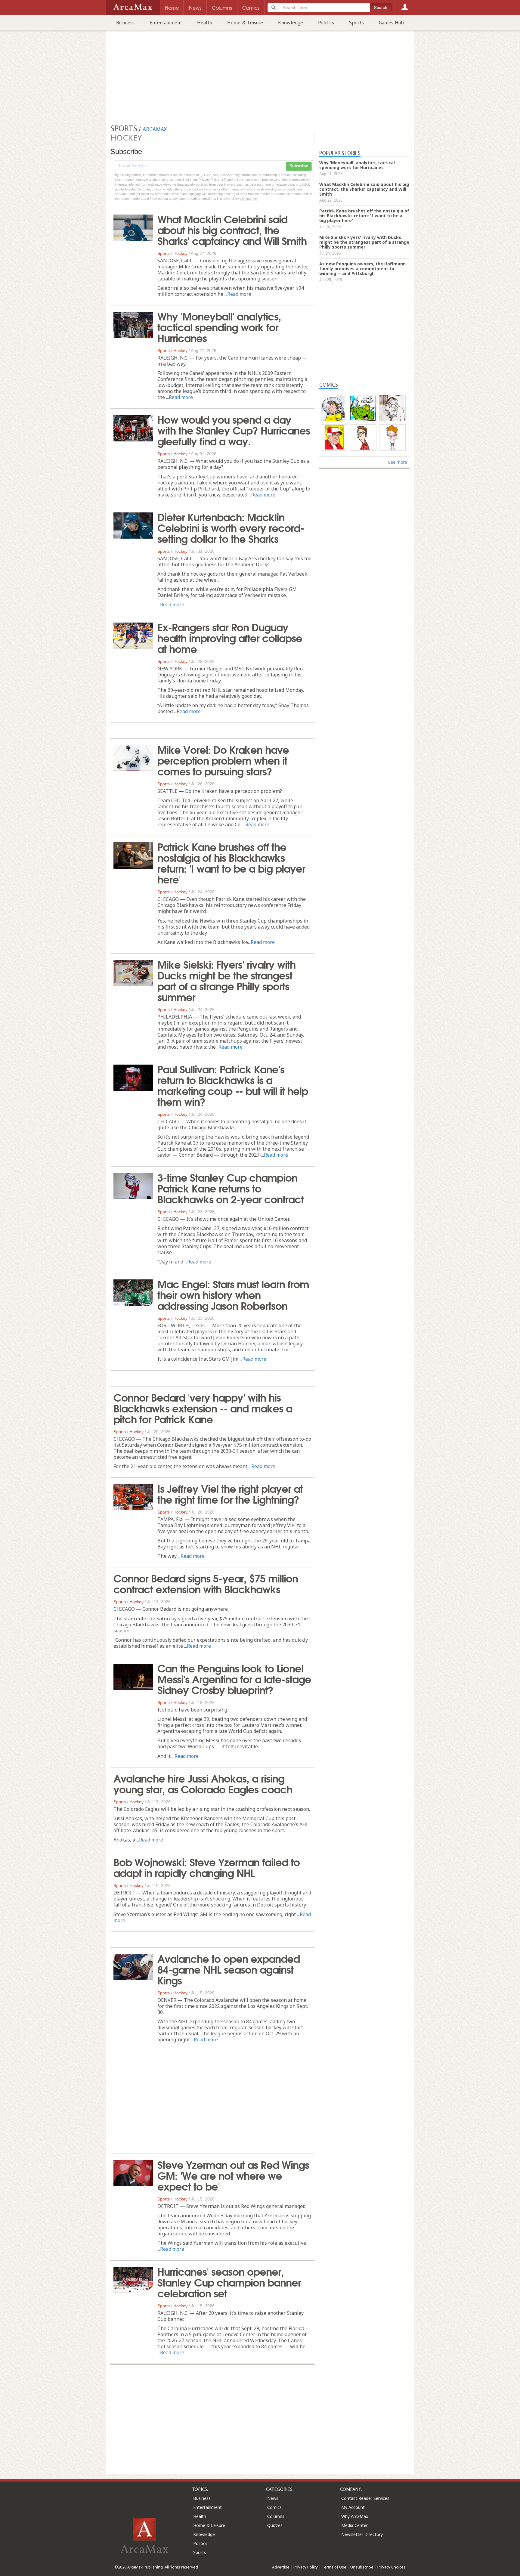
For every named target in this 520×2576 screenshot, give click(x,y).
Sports (356, 23)
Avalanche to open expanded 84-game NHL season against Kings (229, 1969)
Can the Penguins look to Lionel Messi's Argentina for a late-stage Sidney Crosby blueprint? (234, 1678)
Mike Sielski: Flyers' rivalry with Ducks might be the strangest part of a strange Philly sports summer (226, 980)
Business (125, 23)
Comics (274, 2507)
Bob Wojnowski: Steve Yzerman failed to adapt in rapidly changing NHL (207, 1867)
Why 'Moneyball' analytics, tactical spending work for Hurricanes (219, 326)
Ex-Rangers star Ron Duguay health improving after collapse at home (230, 637)
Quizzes (275, 2525)
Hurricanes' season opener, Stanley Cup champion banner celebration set (229, 2282)
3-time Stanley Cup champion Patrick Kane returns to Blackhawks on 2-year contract (231, 1188)
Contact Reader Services (365, 2498)
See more (398, 462)
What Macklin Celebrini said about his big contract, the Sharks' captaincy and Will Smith (232, 229)
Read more (239, 294)
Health (205, 23)
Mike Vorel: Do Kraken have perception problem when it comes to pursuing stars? (223, 760)
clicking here (249, 199)
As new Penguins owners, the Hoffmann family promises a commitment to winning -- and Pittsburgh (362, 269)
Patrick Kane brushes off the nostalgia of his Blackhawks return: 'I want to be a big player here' (231, 862)
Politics (326, 23)
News (273, 2498)
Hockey (180, 253)
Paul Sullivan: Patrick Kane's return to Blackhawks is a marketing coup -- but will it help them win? (233, 1085)
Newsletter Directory (362, 2534)
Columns (276, 2516)
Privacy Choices (392, 2567)
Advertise (281, 2567)
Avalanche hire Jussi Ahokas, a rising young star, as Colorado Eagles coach (203, 1783)
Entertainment (166, 23)
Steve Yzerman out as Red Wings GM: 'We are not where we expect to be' (233, 2175)
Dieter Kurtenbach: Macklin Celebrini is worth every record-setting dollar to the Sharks (231, 527)
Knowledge (291, 23)
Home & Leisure (245, 23)
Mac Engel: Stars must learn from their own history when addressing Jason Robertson (233, 1294)
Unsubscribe (362, 2567)
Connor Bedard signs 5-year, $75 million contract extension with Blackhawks (206, 1583)
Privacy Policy (306, 2567)
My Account (353, 2507)
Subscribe (299, 166)
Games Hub (391, 23)
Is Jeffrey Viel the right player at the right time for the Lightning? (230, 1493)
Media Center (354, 2525)
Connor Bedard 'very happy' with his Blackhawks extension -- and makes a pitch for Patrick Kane (203, 1408)
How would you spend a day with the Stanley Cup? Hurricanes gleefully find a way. (234, 430)
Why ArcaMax (355, 2516)
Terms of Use (334, 2567)
